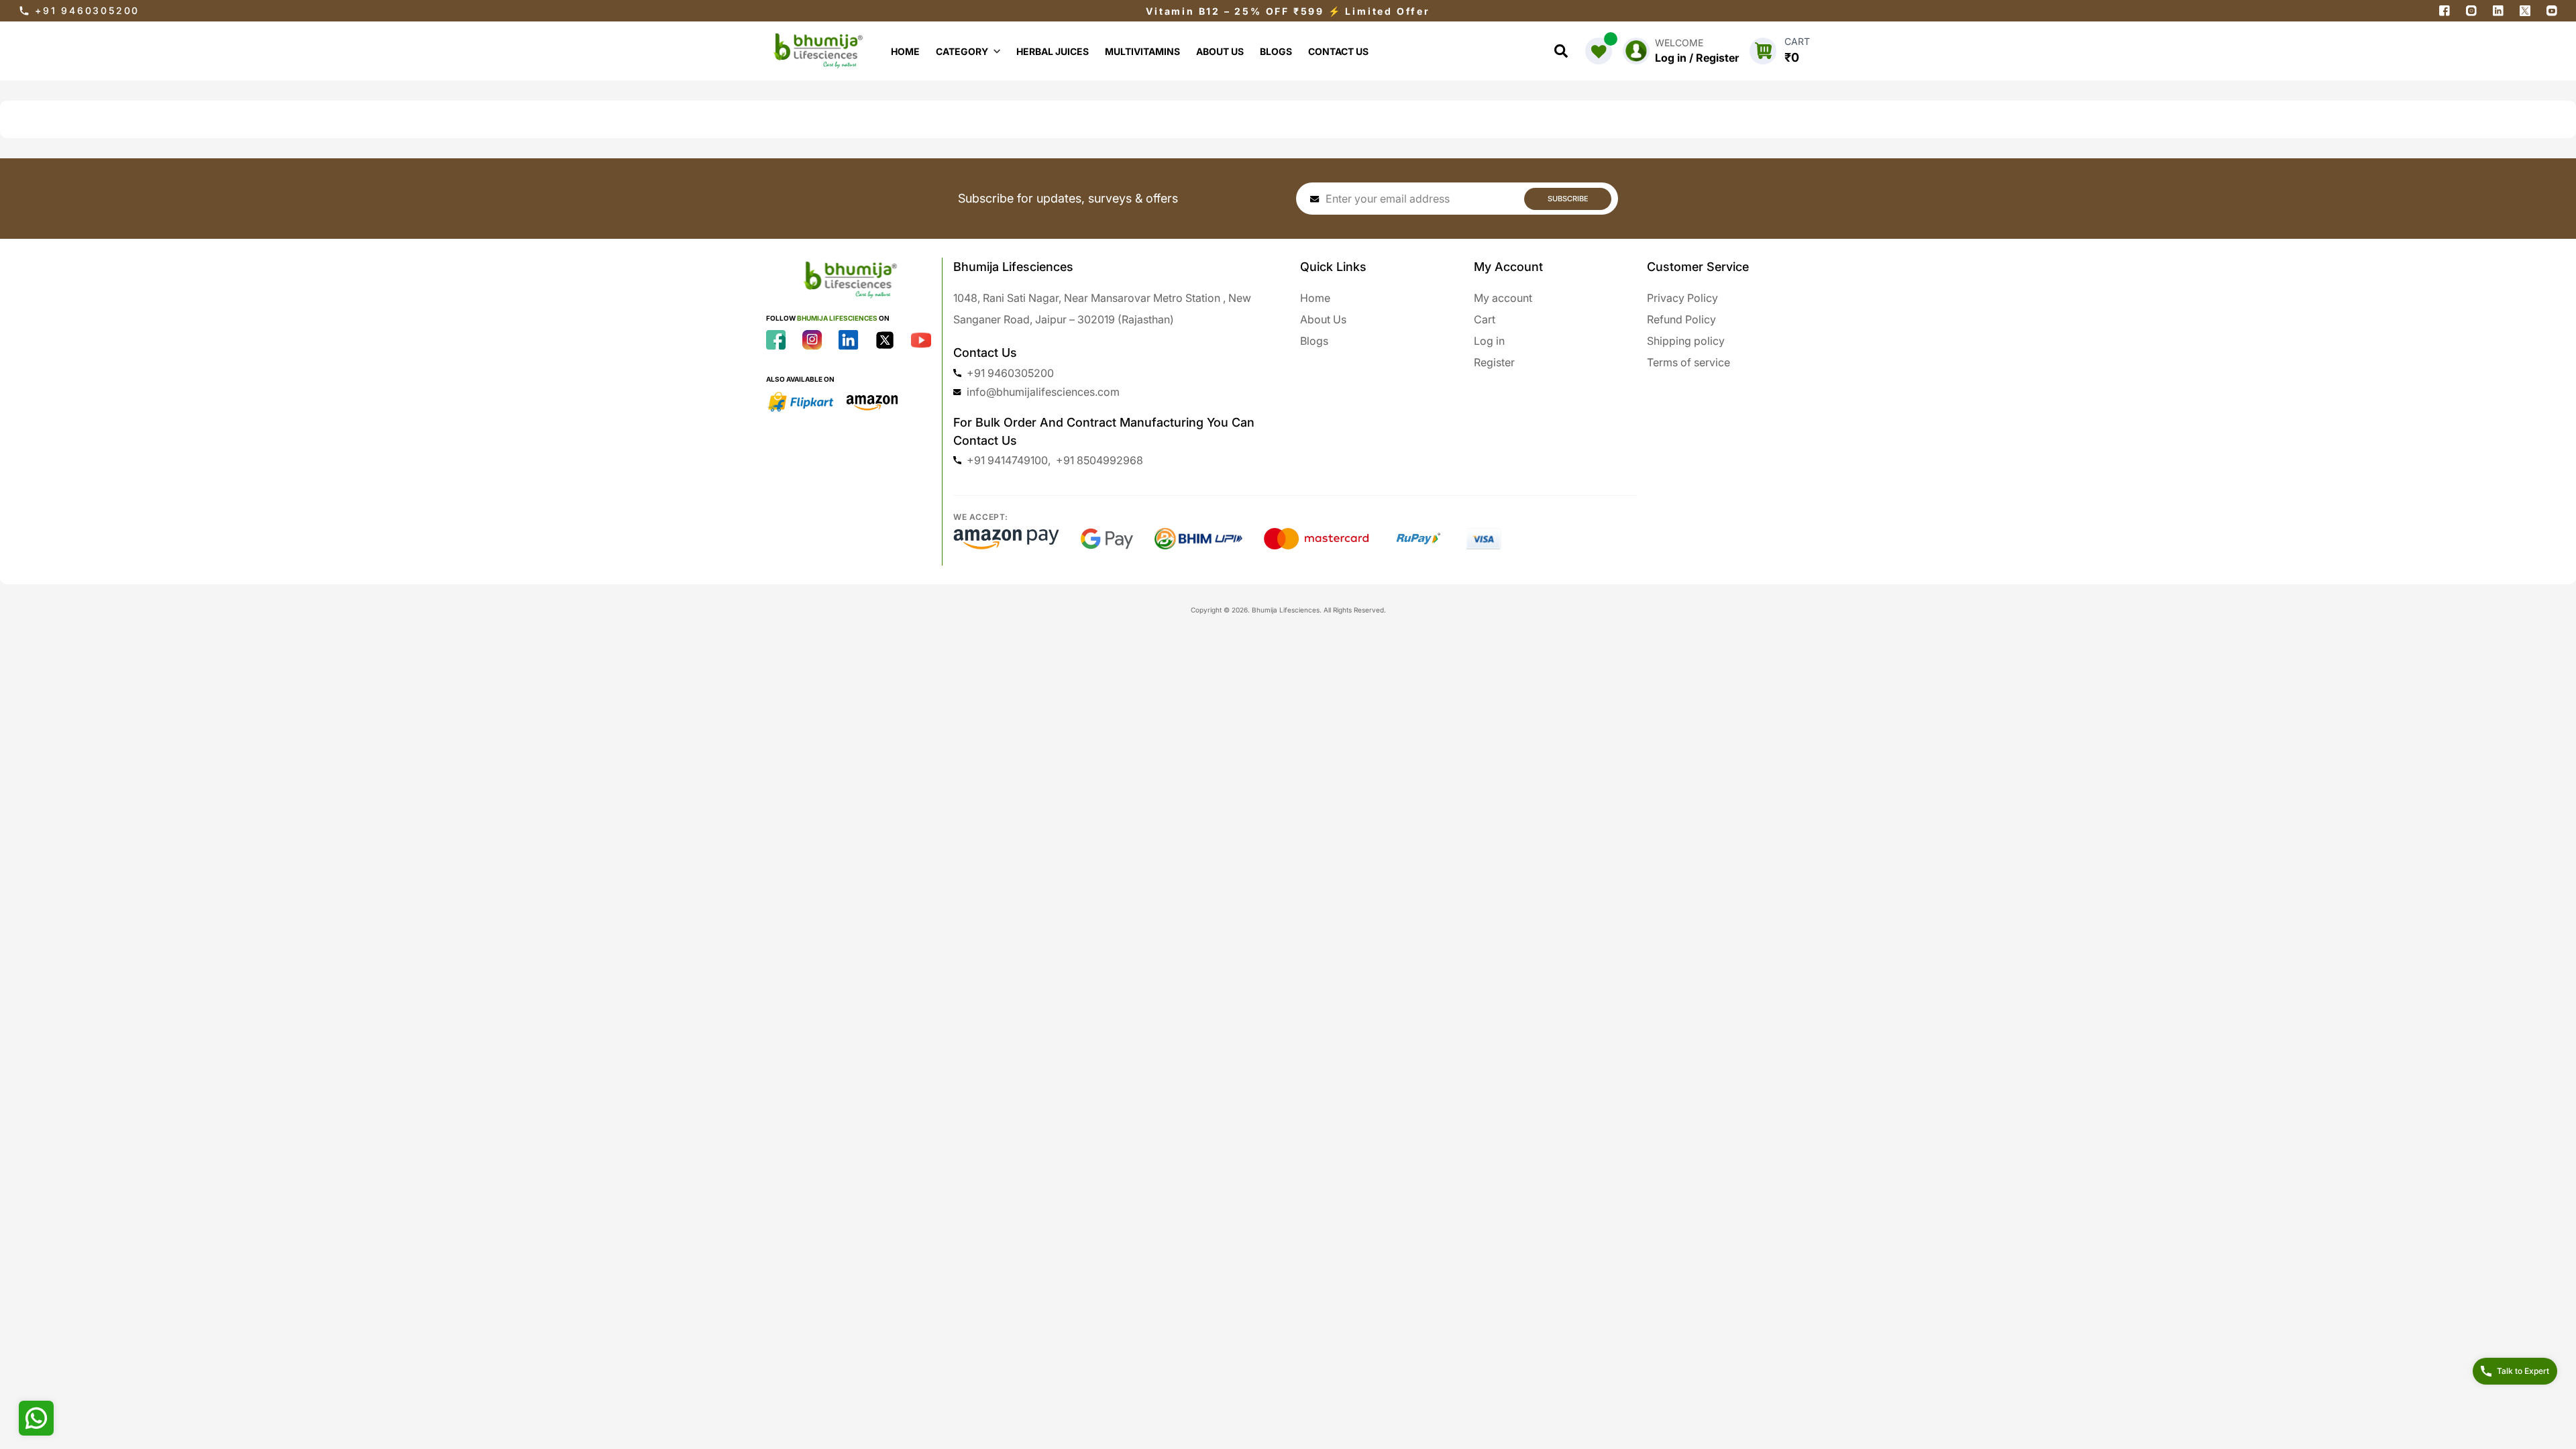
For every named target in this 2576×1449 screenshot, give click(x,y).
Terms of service (1688, 362)
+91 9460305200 (87, 10)
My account (1503, 298)
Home (1315, 298)
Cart (1485, 319)
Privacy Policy (1682, 298)
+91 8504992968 (1099, 460)
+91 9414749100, (1009, 460)
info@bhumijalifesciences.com (1043, 392)
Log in (1489, 341)
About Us (1323, 319)
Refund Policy (1681, 319)
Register (1494, 362)
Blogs (1314, 341)
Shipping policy (1686, 341)
